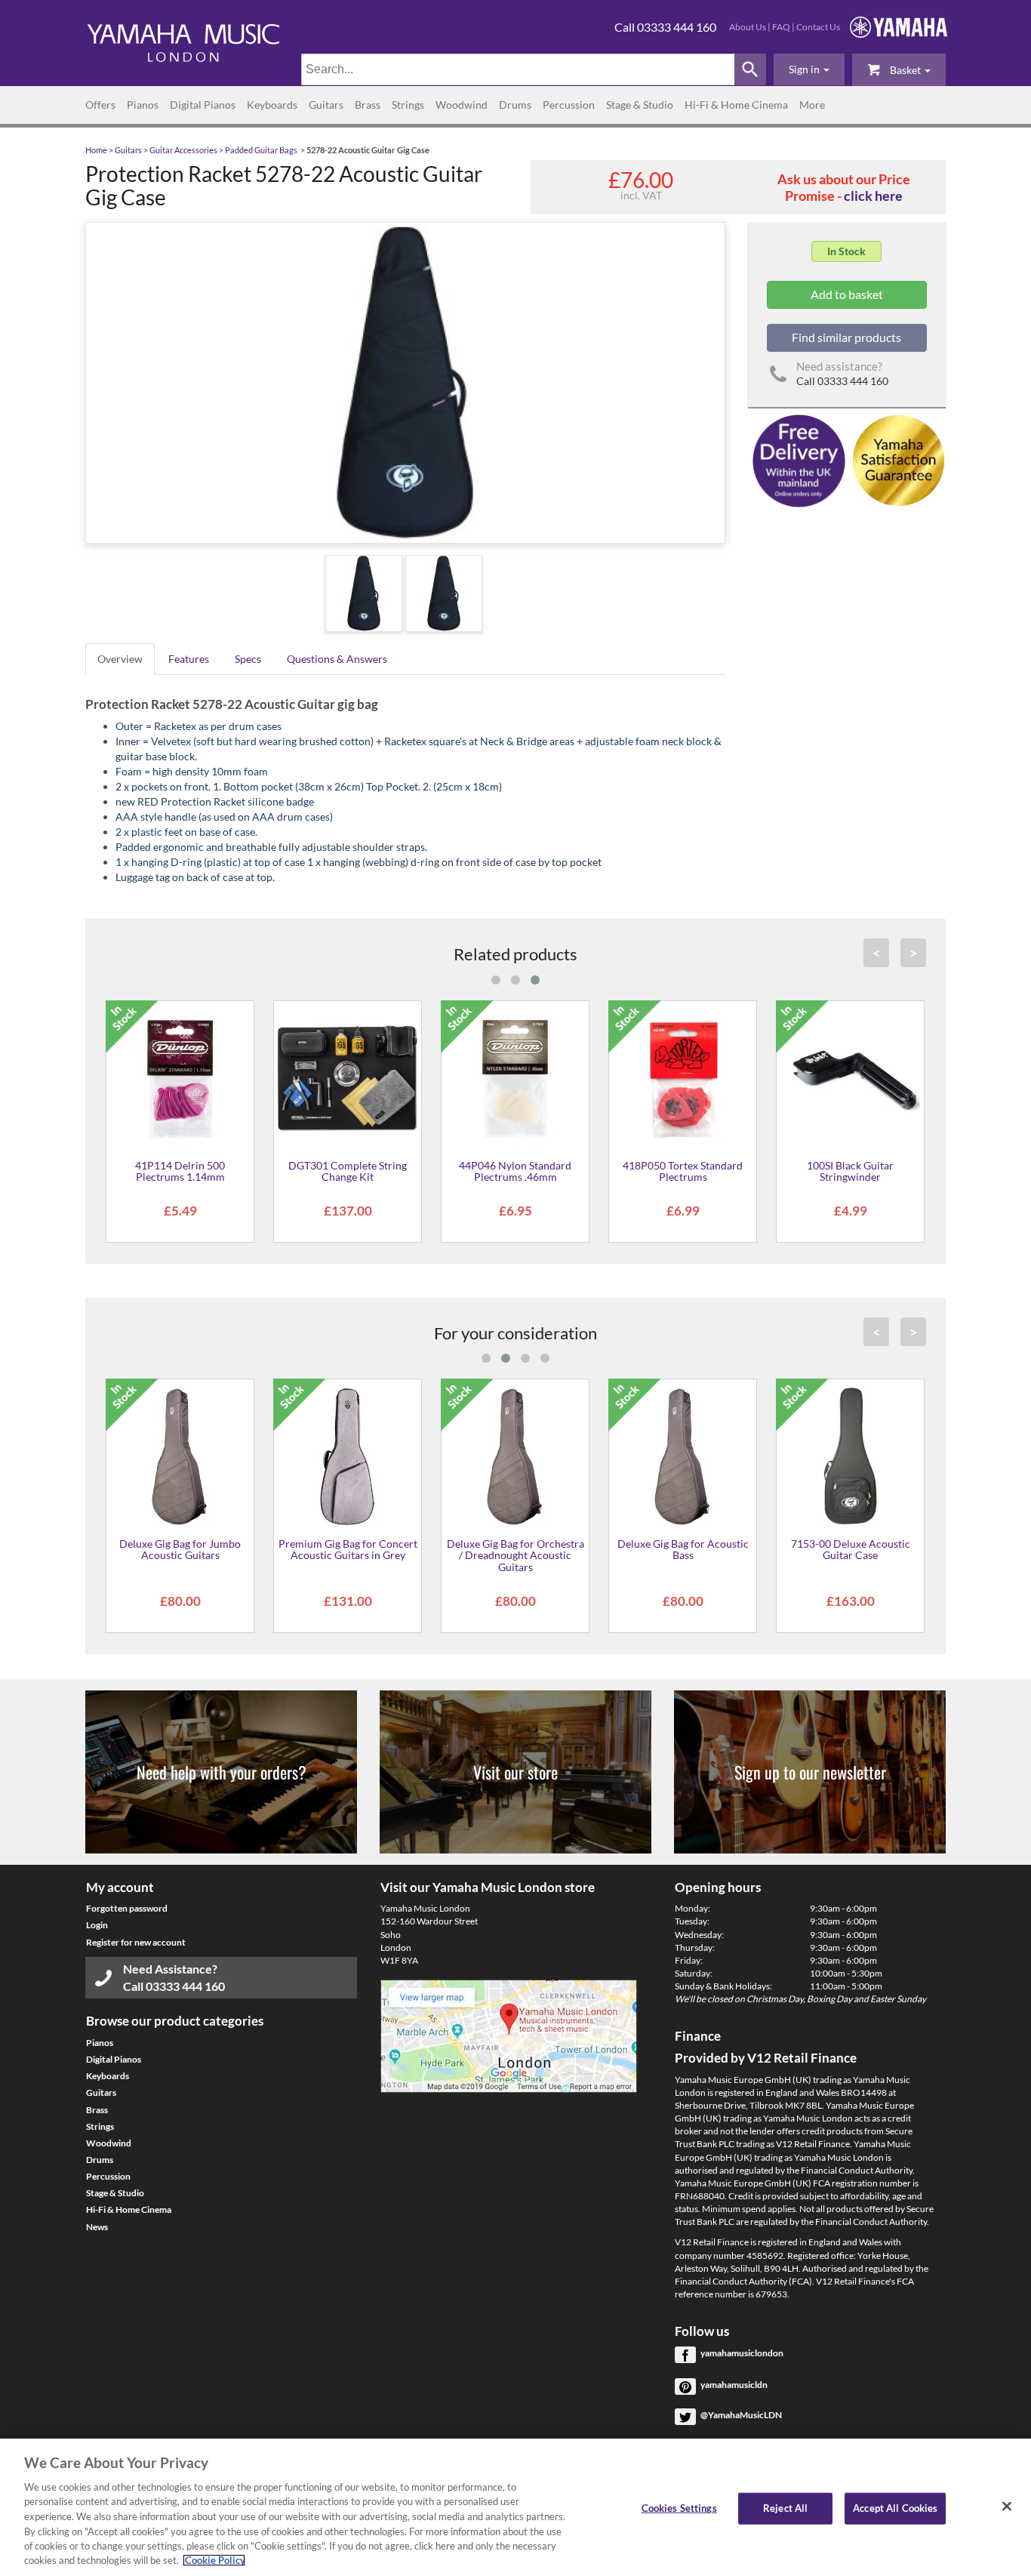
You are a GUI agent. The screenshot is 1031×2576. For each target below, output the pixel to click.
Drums (515, 105)
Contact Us (818, 27)
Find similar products (846, 337)
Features (189, 659)
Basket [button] (905, 70)
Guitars (326, 105)
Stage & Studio (640, 105)
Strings (408, 105)
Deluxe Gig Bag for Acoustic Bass (683, 1549)
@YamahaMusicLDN (741, 2415)
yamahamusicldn (734, 2385)
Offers (100, 105)
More (812, 105)
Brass (368, 105)
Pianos (143, 105)
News (97, 2227)
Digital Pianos (203, 105)
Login (97, 1925)
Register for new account (136, 1942)
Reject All (785, 2508)
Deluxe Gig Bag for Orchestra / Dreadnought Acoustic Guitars (515, 1555)
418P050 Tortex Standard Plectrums (683, 1171)
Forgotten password (127, 1908)
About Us (748, 27)
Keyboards (272, 105)
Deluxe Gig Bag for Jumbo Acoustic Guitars (180, 1549)
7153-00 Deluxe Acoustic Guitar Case (851, 1549)
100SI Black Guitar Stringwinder (850, 1171)
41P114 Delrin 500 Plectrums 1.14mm (180, 1171)
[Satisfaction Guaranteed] (896, 459)
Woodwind (462, 105)
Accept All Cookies (895, 2508)
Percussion (569, 105)
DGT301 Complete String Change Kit (348, 1171)
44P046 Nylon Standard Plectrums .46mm (515, 1171)
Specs (248, 659)
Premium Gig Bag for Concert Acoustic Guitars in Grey (348, 1549)
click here (873, 196)
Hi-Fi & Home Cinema (736, 105)
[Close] (1007, 2506)
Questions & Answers (337, 659)
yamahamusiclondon (742, 2353)
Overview (120, 659)
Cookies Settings (679, 2508)
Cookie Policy (214, 2560)
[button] (809, 69)
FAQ (781, 27)
